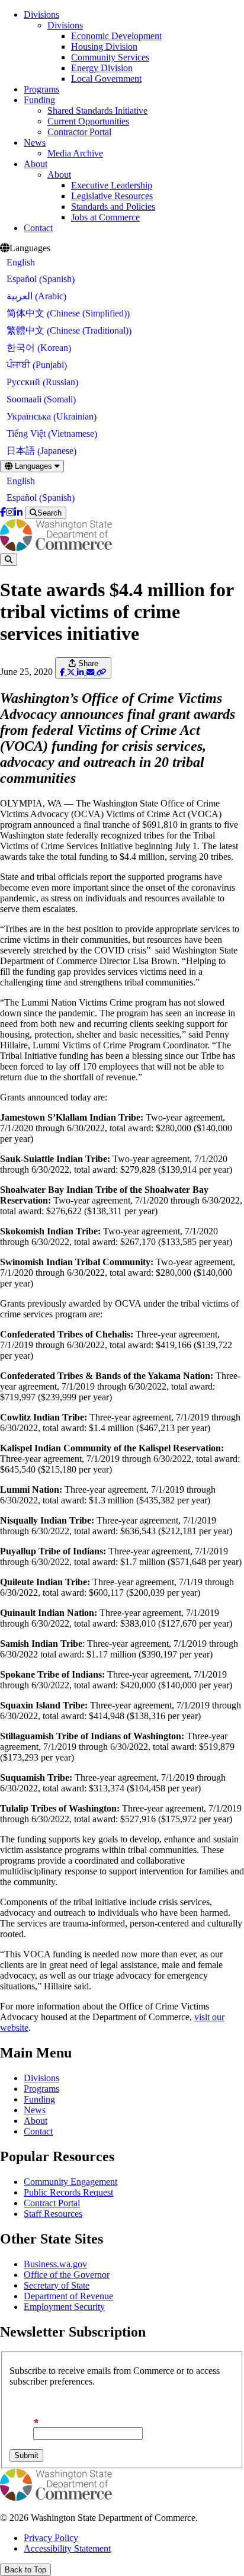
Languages (33, 466)
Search (49, 513)
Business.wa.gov (55, 2264)
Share (87, 663)
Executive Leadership (112, 185)
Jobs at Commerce (105, 217)
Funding (39, 100)
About (36, 164)
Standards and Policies (113, 207)
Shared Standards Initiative (97, 111)
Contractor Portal (79, 132)
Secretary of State (57, 2285)
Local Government (106, 79)
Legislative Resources (112, 196)
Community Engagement (70, 2182)
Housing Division (104, 47)
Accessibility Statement (67, 2548)
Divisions (41, 15)
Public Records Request (68, 2192)
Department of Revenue (68, 2296)
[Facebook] (3, 512)
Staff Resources (53, 2214)
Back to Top (25, 2570)
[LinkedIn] (18, 512)
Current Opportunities (88, 121)
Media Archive (75, 153)
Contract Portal (52, 2203)
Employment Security (64, 2307)
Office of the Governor (67, 2275)
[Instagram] (10, 512)
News (35, 143)
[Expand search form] (9, 560)
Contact (38, 228)
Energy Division (102, 68)
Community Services (110, 57)
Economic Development (116, 36)
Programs (41, 89)
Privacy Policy (51, 2538)
